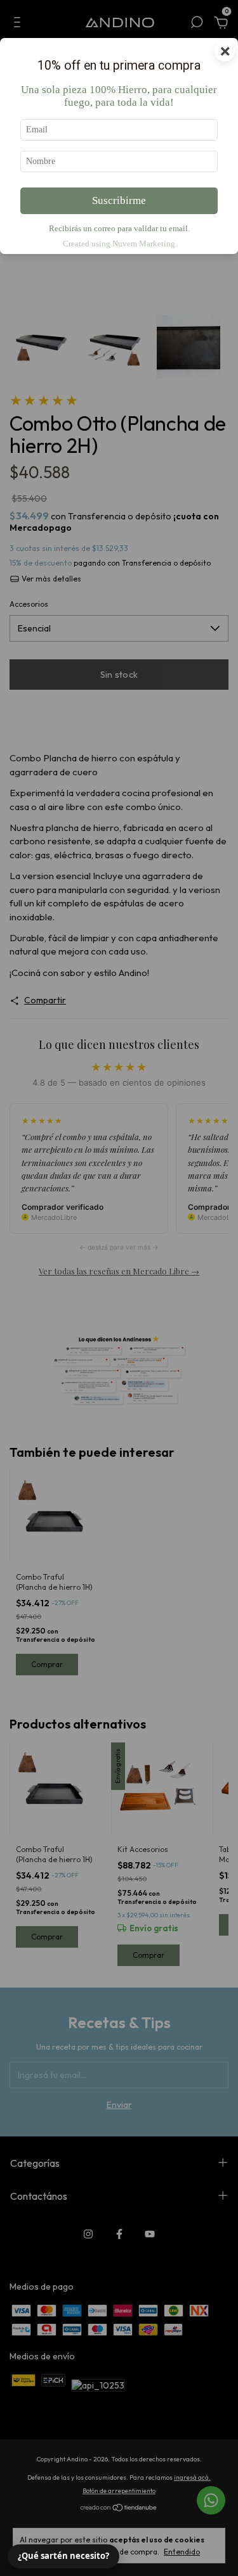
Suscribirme (119, 200)
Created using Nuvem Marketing (119, 244)
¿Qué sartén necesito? (63, 2556)
